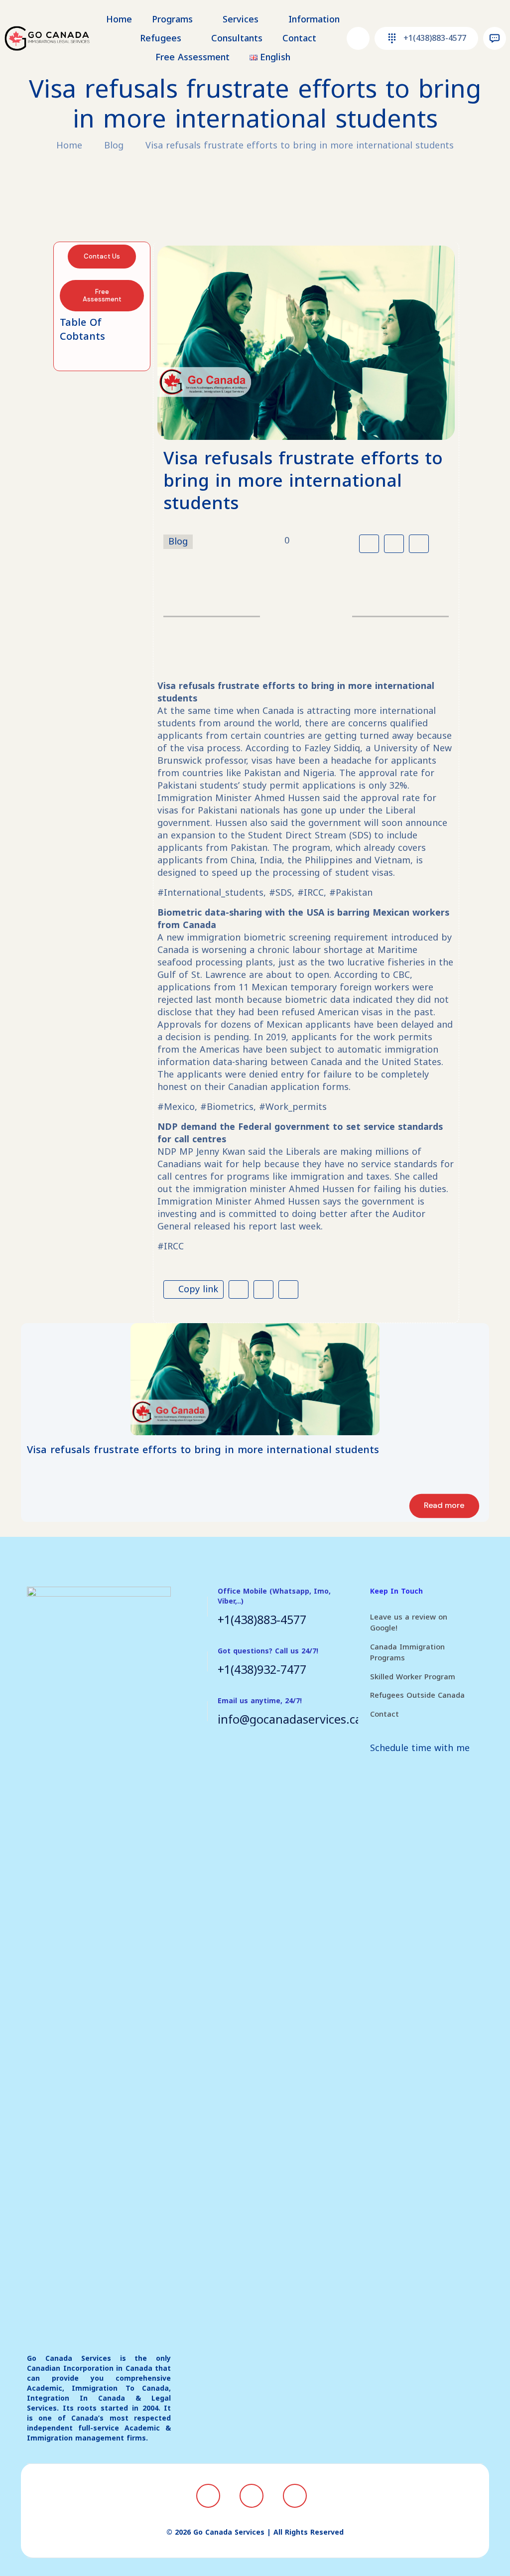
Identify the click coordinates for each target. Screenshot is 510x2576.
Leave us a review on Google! (409, 1623)
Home (69, 145)
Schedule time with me (420, 1748)
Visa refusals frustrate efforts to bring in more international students (300, 145)
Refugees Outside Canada (417, 1695)
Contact (384, 1714)
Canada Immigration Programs (407, 1653)
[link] (255, 1379)
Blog (114, 145)
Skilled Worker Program (413, 1677)
